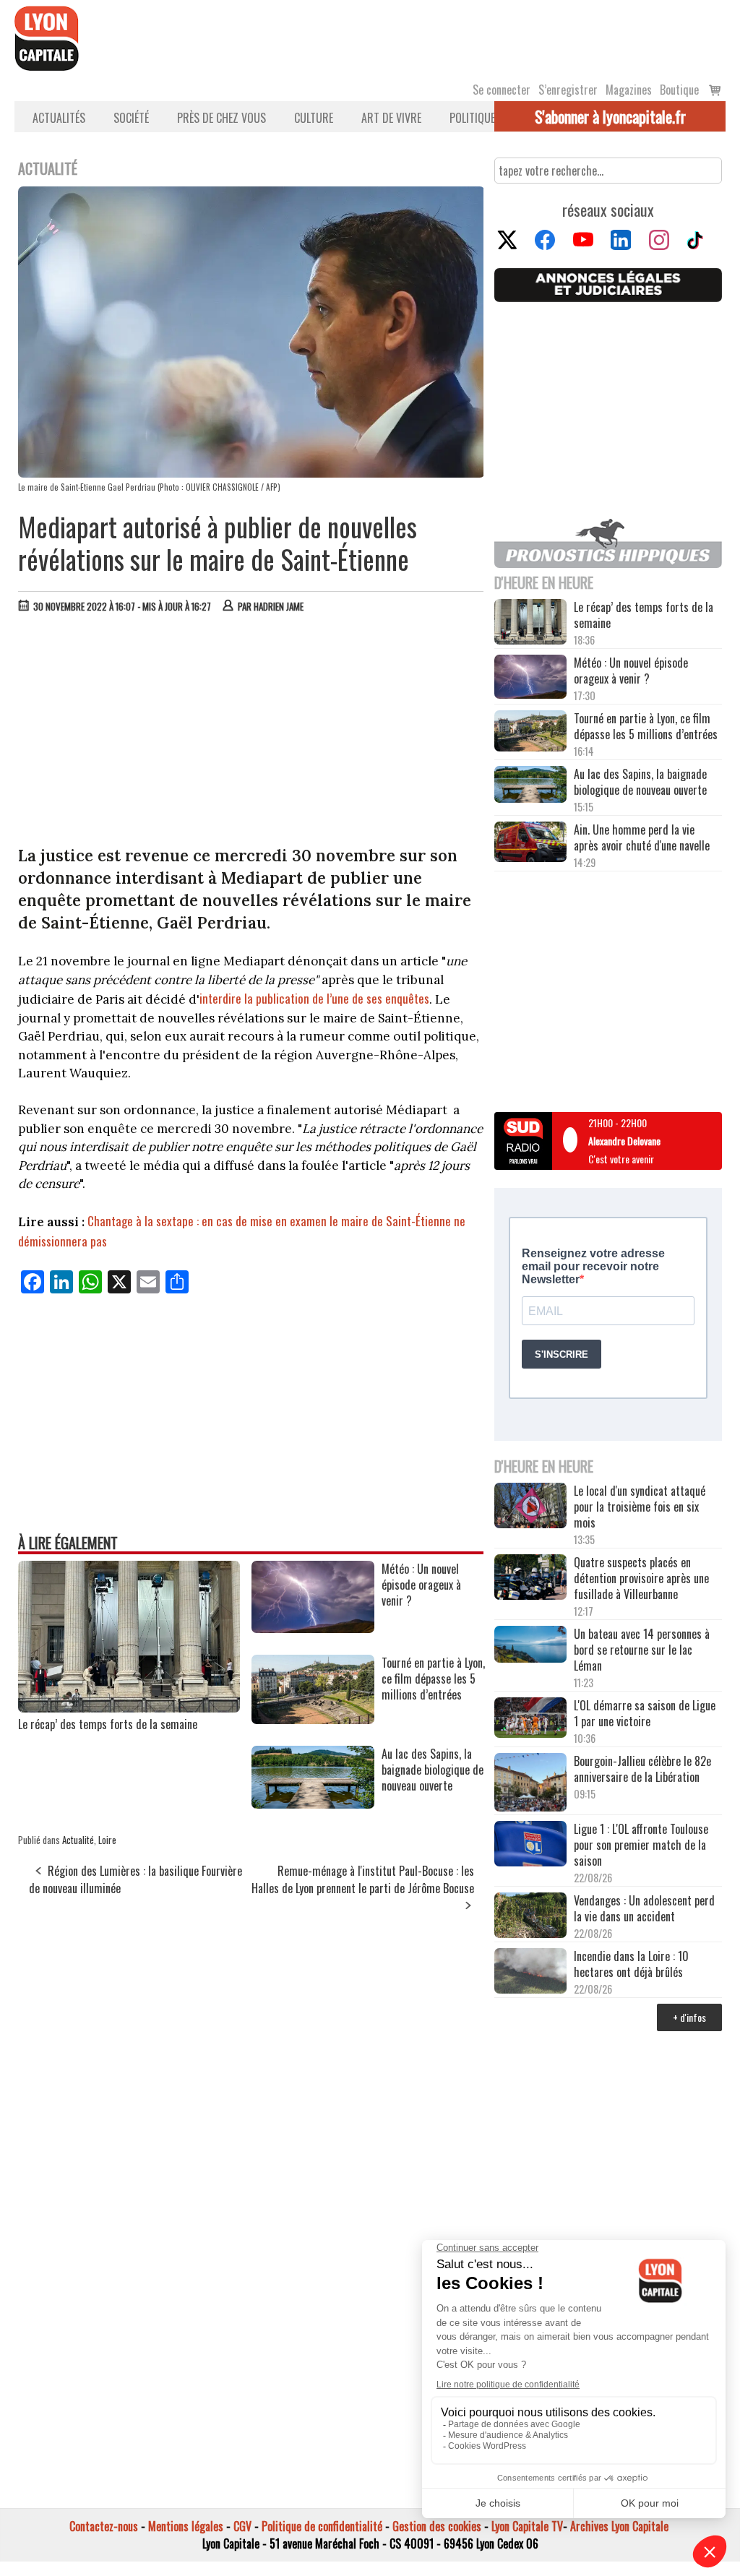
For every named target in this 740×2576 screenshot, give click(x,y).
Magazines (629, 90)
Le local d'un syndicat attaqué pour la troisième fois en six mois (640, 1507)
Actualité (78, 1840)
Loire (107, 1840)
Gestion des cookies (437, 2526)
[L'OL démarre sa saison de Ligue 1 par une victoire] (530, 1719)
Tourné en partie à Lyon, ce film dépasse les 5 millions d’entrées (646, 726)
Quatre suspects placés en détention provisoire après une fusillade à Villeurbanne (641, 1578)
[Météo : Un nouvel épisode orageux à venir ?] (313, 1628)
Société (131, 118)
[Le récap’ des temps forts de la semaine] (129, 1707)
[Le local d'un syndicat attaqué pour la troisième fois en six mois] (530, 1507)
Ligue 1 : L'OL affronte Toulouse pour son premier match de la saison (641, 1845)
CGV (242, 2526)
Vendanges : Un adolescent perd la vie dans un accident (644, 1908)
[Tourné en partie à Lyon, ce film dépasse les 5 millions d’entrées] (313, 1719)
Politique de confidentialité (322, 2526)
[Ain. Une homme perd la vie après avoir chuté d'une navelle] (530, 843)
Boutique (679, 90)
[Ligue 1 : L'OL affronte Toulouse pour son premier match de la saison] (530, 1845)
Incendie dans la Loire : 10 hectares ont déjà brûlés (631, 1964)
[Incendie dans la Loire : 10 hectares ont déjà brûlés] (530, 1972)
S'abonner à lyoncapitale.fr (610, 116)
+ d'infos (689, 2017)
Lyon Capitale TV (527, 2526)
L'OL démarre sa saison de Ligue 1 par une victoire (645, 1713)
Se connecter (502, 90)
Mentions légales (186, 2526)
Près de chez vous (221, 118)
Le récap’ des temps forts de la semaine (108, 1724)
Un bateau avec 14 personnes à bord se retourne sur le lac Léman (642, 1650)
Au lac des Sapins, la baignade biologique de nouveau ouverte (640, 782)
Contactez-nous (104, 2526)
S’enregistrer (568, 90)
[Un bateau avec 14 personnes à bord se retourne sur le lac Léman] (530, 1646)
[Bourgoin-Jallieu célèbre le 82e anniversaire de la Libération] (530, 1784)
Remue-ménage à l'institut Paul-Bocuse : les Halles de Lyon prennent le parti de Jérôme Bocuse (363, 1879)
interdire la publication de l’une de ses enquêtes (314, 998)
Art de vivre (391, 118)
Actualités (59, 118)
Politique (472, 118)
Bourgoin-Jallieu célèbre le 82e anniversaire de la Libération (642, 1769)
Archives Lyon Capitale (619, 2526)
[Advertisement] (251, 733)
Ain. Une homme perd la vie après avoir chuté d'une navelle (642, 837)
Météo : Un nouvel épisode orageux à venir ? (631, 671)
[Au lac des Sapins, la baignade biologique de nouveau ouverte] (313, 1804)
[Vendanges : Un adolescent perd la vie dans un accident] (530, 1917)
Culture (314, 118)
